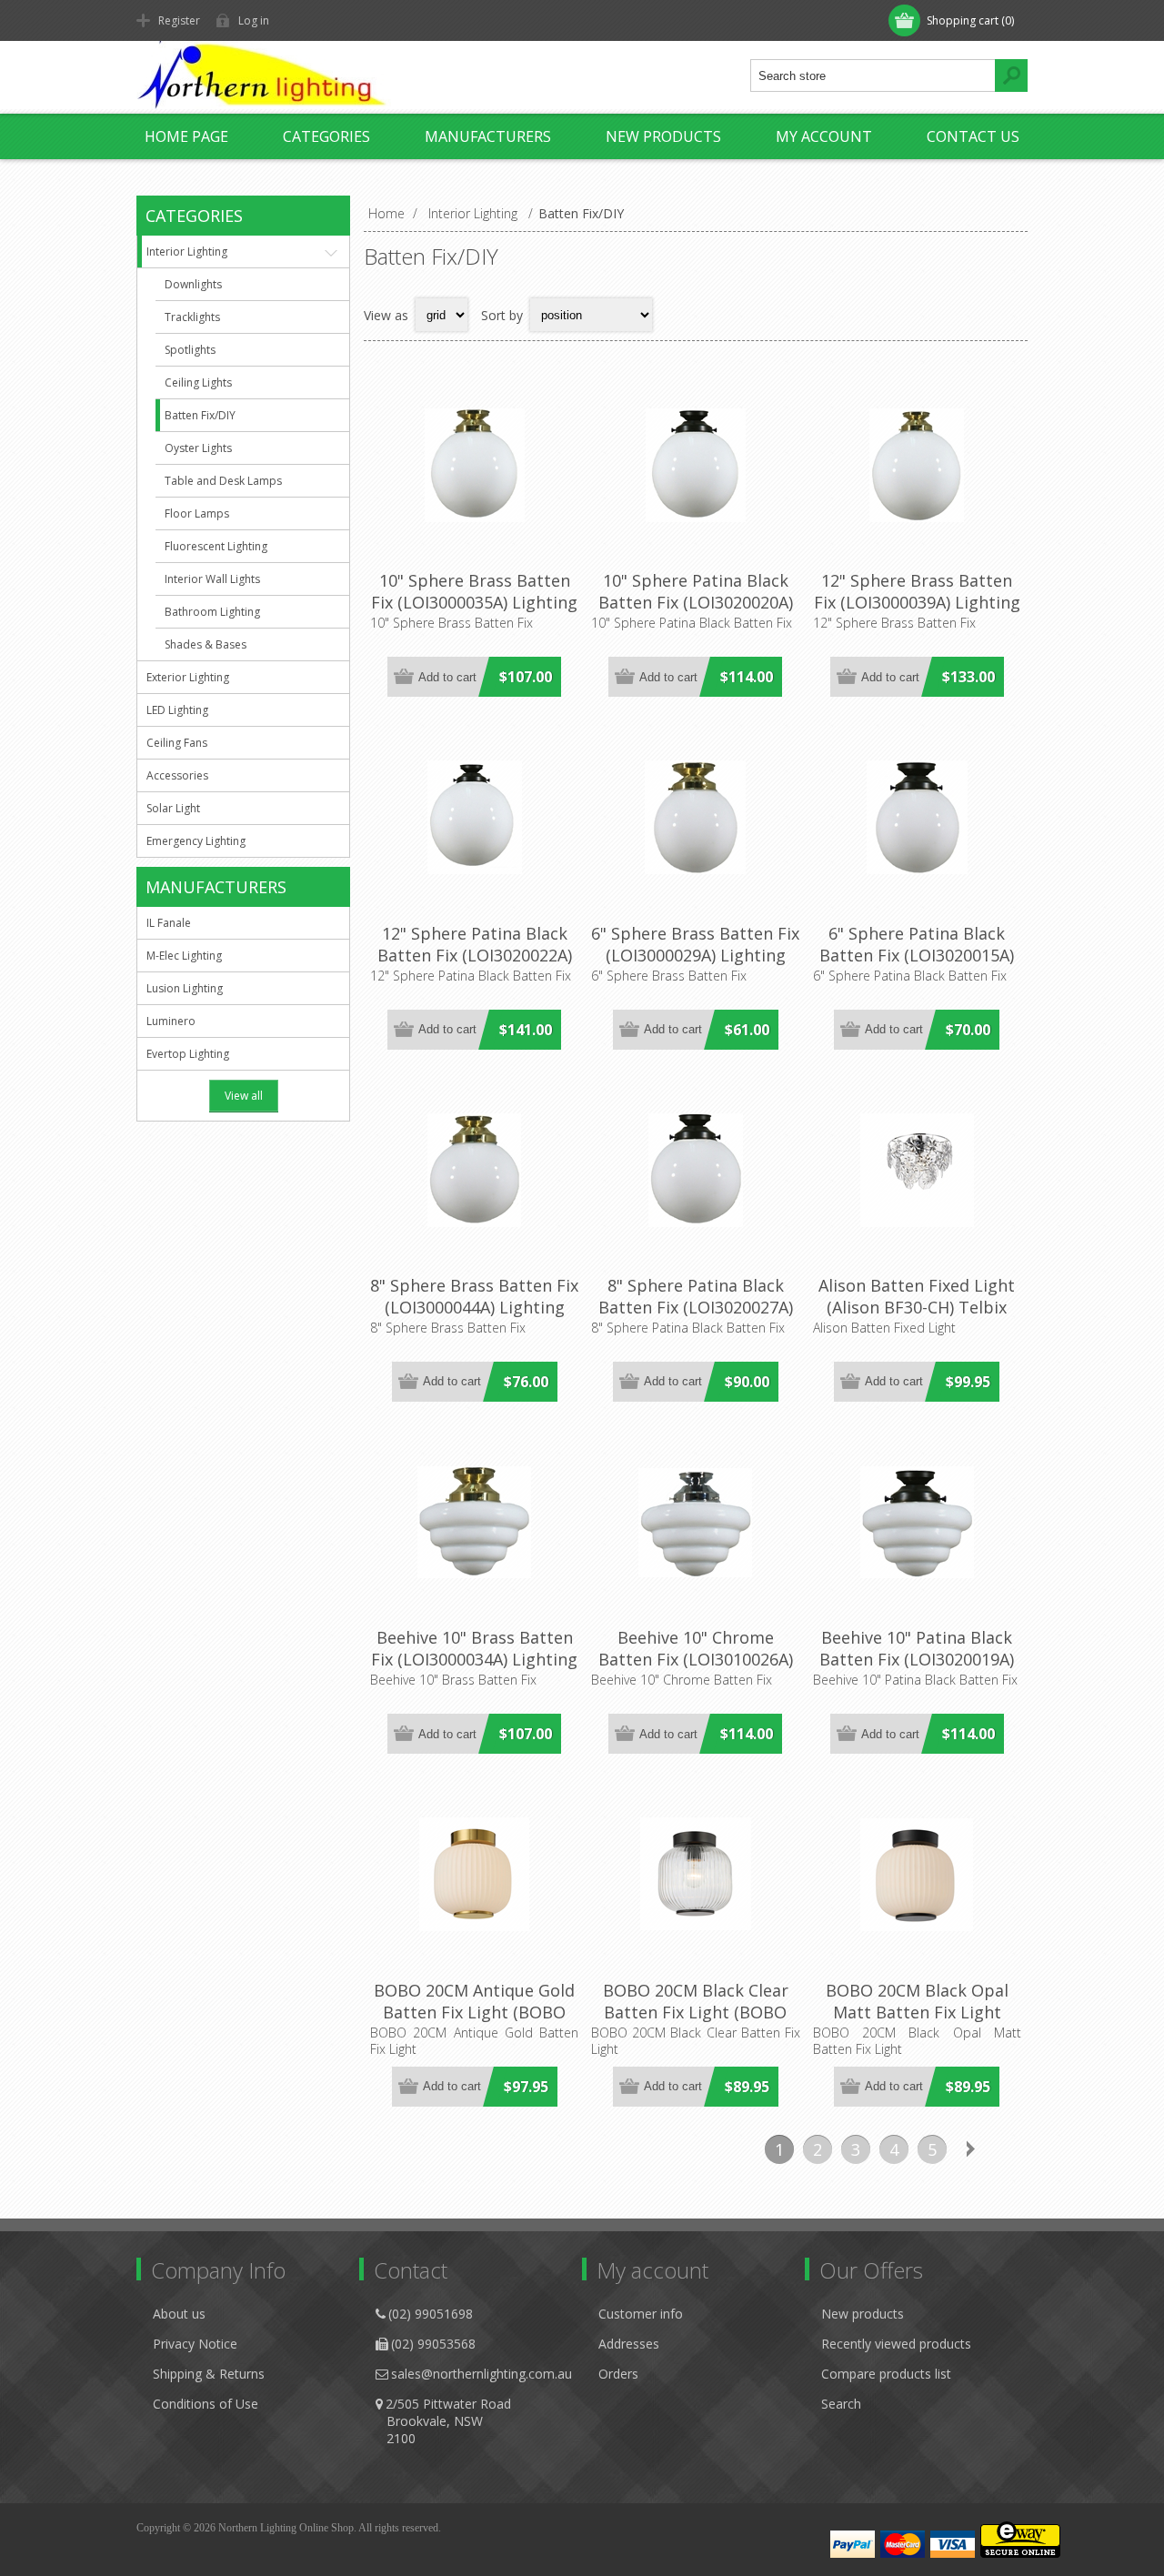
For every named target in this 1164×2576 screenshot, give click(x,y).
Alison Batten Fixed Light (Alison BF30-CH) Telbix (917, 1296)
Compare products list (886, 2374)
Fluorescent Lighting (216, 546)
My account (824, 136)
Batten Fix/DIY (200, 415)
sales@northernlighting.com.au (482, 2374)
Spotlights (190, 350)
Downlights (193, 284)
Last (1008, 2149)
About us (179, 2314)
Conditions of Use (206, 2404)
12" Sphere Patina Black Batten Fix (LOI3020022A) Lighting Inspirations (475, 955)
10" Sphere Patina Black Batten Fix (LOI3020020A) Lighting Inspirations (696, 602)
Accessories (177, 775)
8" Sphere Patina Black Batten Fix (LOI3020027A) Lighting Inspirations (696, 1307)
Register (179, 20)
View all (244, 1096)
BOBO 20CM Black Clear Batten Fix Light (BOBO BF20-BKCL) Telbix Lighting (696, 2023)
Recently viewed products (896, 2344)
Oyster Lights (198, 448)
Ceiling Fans (177, 743)
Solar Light (173, 808)
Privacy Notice (195, 2344)
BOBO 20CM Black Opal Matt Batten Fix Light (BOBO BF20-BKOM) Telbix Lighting (917, 2023)
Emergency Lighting (196, 841)
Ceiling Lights (198, 382)
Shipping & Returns (209, 2374)
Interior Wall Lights (212, 579)
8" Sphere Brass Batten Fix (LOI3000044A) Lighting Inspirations (474, 1307)
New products (663, 136)
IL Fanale (169, 923)
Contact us (973, 136)
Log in (254, 20)
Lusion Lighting (185, 988)
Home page (186, 136)
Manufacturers (488, 136)
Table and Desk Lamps (223, 481)
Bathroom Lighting (212, 612)
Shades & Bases (206, 644)
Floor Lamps (197, 513)
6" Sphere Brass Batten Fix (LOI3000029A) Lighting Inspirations (695, 955)
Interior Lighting (187, 252)
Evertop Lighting (188, 1054)
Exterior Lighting (188, 677)
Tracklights (192, 317)
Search (841, 2404)
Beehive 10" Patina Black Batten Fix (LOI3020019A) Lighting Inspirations (917, 1659)
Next (970, 2149)
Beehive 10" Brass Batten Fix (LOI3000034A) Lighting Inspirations (474, 1659)
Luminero (171, 1021)
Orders (618, 2374)
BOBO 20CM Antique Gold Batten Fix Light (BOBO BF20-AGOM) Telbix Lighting (474, 2023)
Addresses (629, 2344)
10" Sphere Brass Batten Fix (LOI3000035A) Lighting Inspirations (474, 602)
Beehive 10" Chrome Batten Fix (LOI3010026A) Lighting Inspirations (696, 1659)
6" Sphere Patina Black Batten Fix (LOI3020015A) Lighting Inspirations (917, 955)
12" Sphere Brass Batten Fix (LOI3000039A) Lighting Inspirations (917, 602)
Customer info (641, 2314)
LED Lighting (177, 710)
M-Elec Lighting (184, 956)
